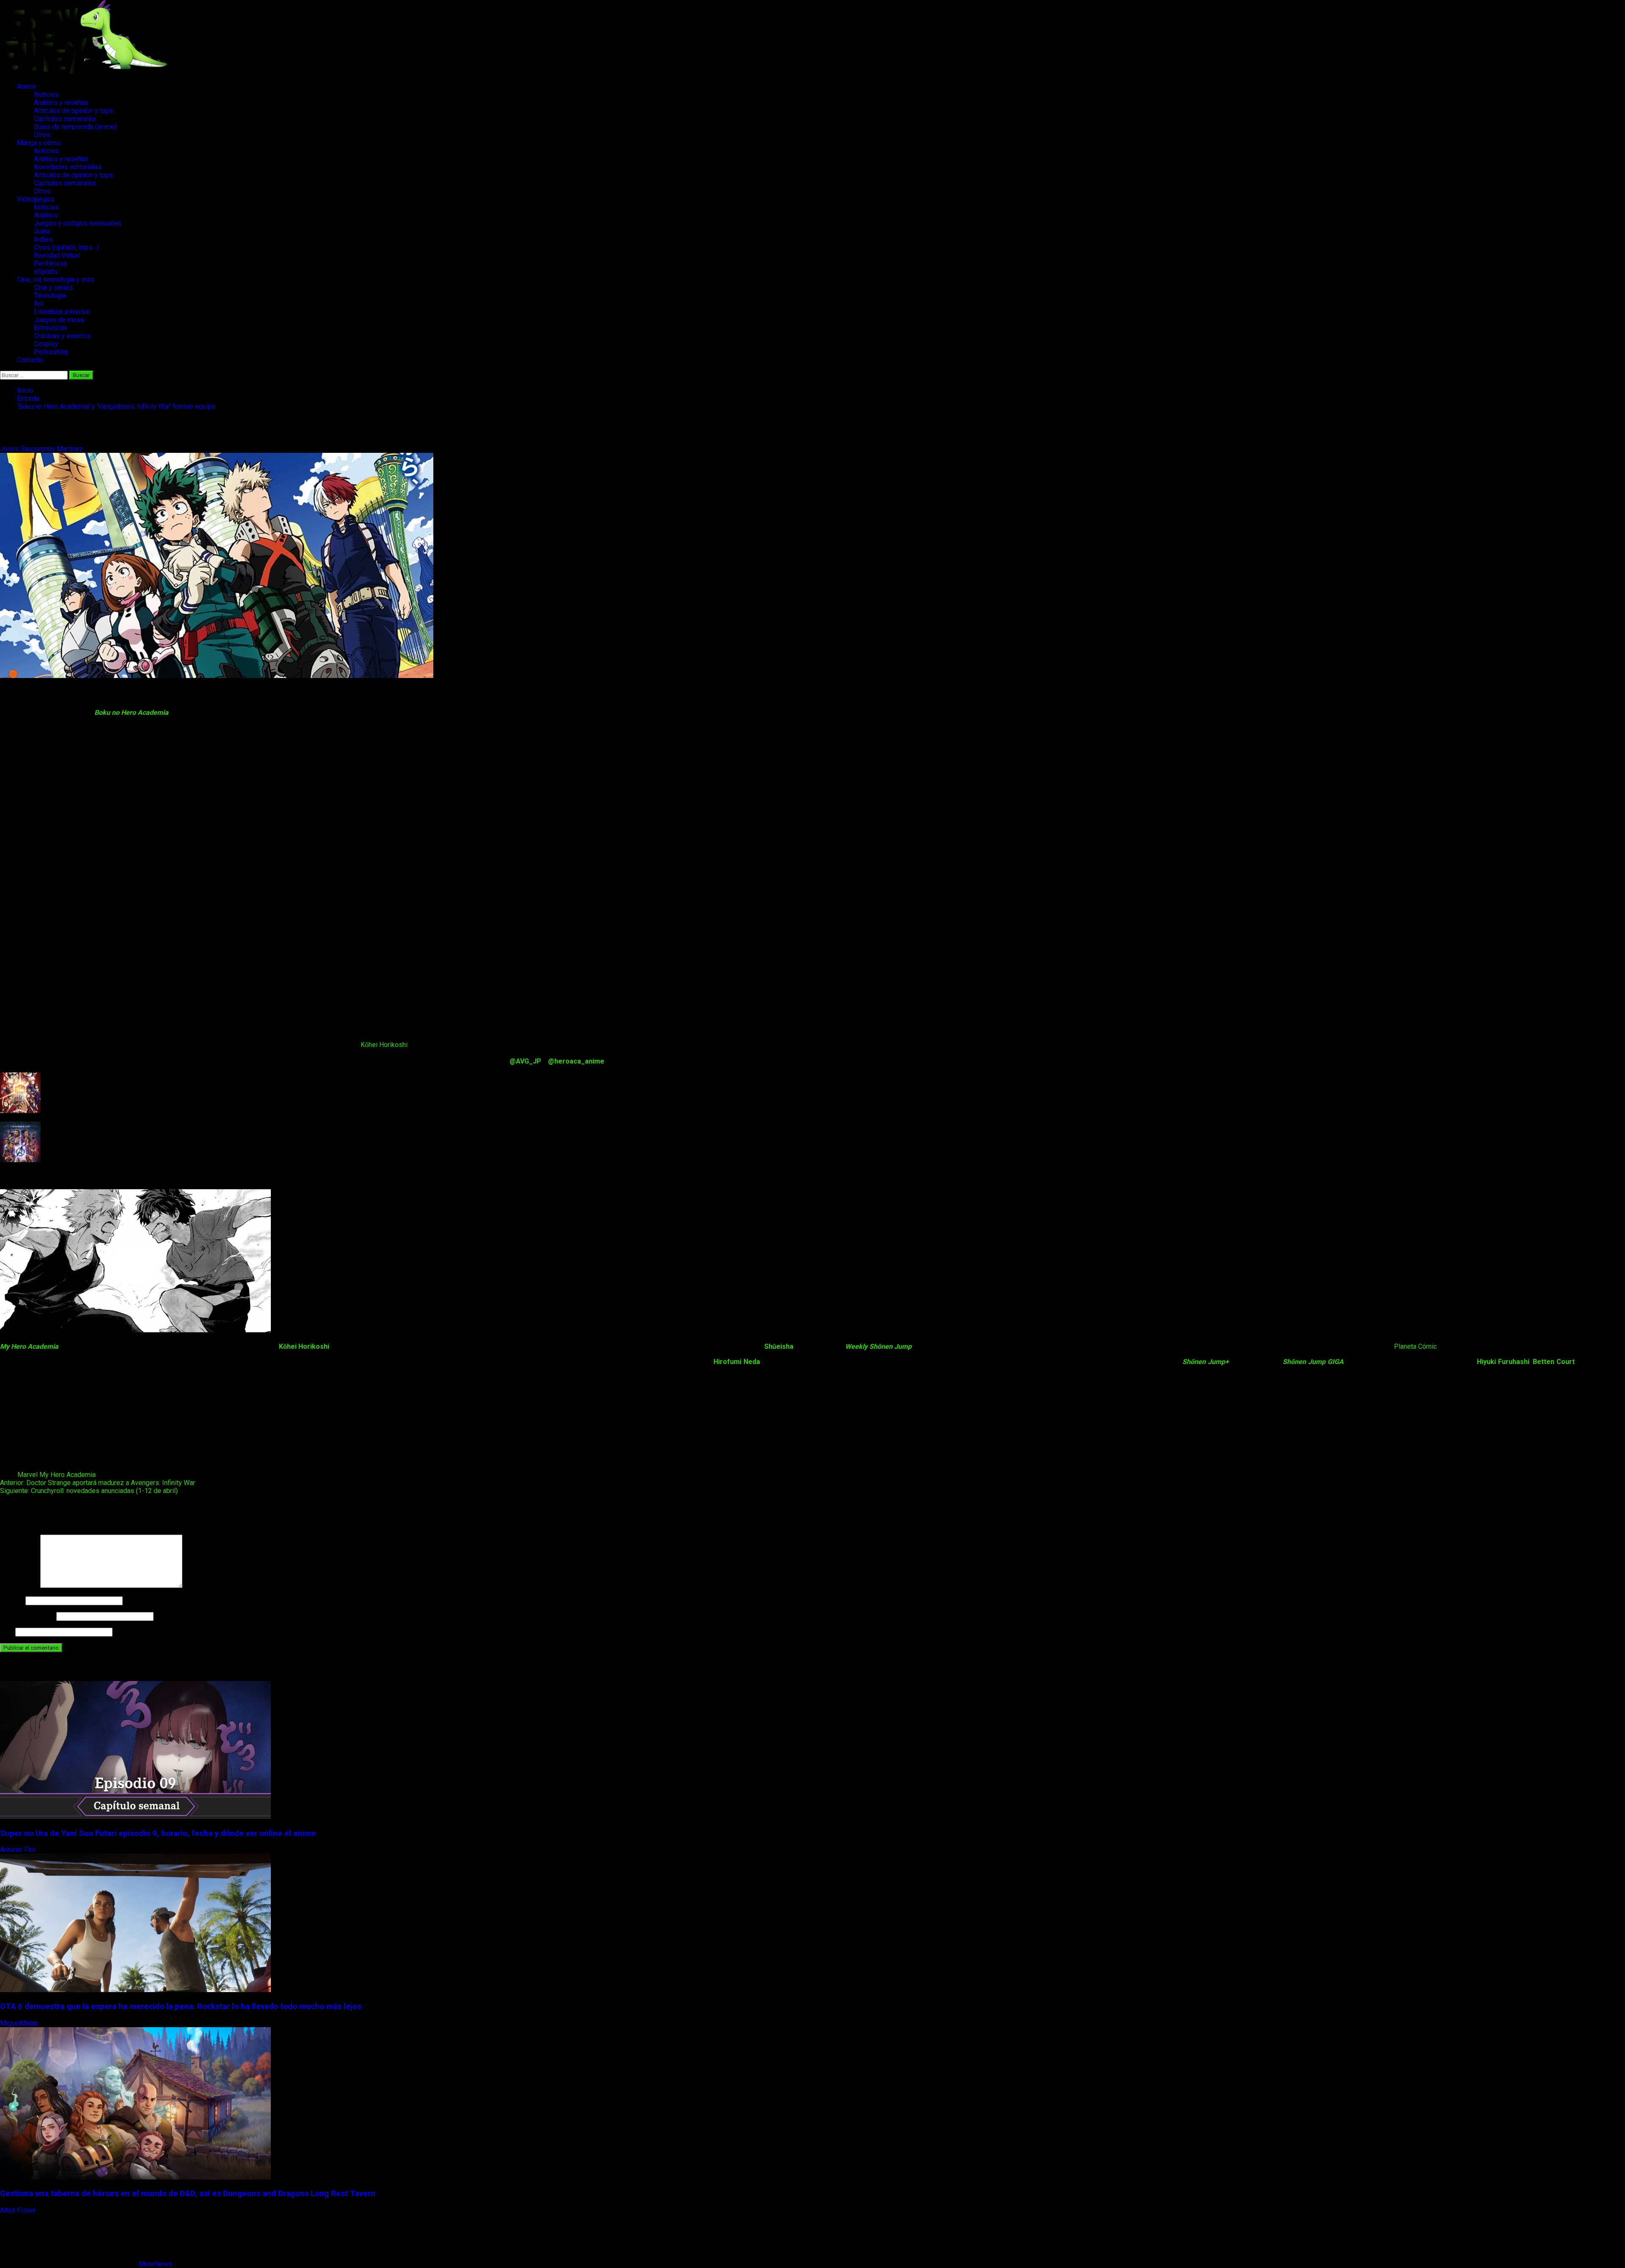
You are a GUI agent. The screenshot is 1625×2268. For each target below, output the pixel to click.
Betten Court (1554, 1362)
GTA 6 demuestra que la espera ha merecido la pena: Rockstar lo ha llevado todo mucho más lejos (181, 2006)
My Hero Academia (67, 1475)
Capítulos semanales (65, 119)
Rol (39, 304)
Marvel (28, 1475)
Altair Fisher (19, 2210)
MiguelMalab (20, 2023)
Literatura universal (62, 312)
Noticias (46, 95)
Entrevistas (51, 328)
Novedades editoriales (68, 167)
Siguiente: (89, 1491)
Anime (26, 87)
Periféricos (51, 263)
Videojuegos (36, 199)
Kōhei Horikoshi (384, 1045)
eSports (46, 271)
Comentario (19, 1586)
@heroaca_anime (576, 1061)
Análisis (46, 215)
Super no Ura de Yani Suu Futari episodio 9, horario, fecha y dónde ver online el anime (158, 1833)
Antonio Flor (19, 1850)
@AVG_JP (525, 1061)
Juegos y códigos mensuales (78, 223)
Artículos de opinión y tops (73, 111)
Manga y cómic (39, 143)
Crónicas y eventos (62, 336)
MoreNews (155, 2264)
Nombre (12, 1600)
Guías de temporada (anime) (75, 127)
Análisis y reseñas (61, 103)
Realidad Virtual (57, 255)
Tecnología (50, 296)
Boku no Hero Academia (131, 712)
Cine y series (53, 288)
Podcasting (51, 352)
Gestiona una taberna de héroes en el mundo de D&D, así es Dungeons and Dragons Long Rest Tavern (188, 2194)
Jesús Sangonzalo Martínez (42, 449)
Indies (43, 239)
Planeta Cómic (1415, 1346)
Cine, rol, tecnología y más (55, 280)
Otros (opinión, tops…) (66, 247)
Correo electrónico (27, 1616)
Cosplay (46, 344)
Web (7, 1632)
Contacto (30, 360)
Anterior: (98, 1483)
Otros (42, 135)
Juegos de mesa (59, 320)
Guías (42, 231)
